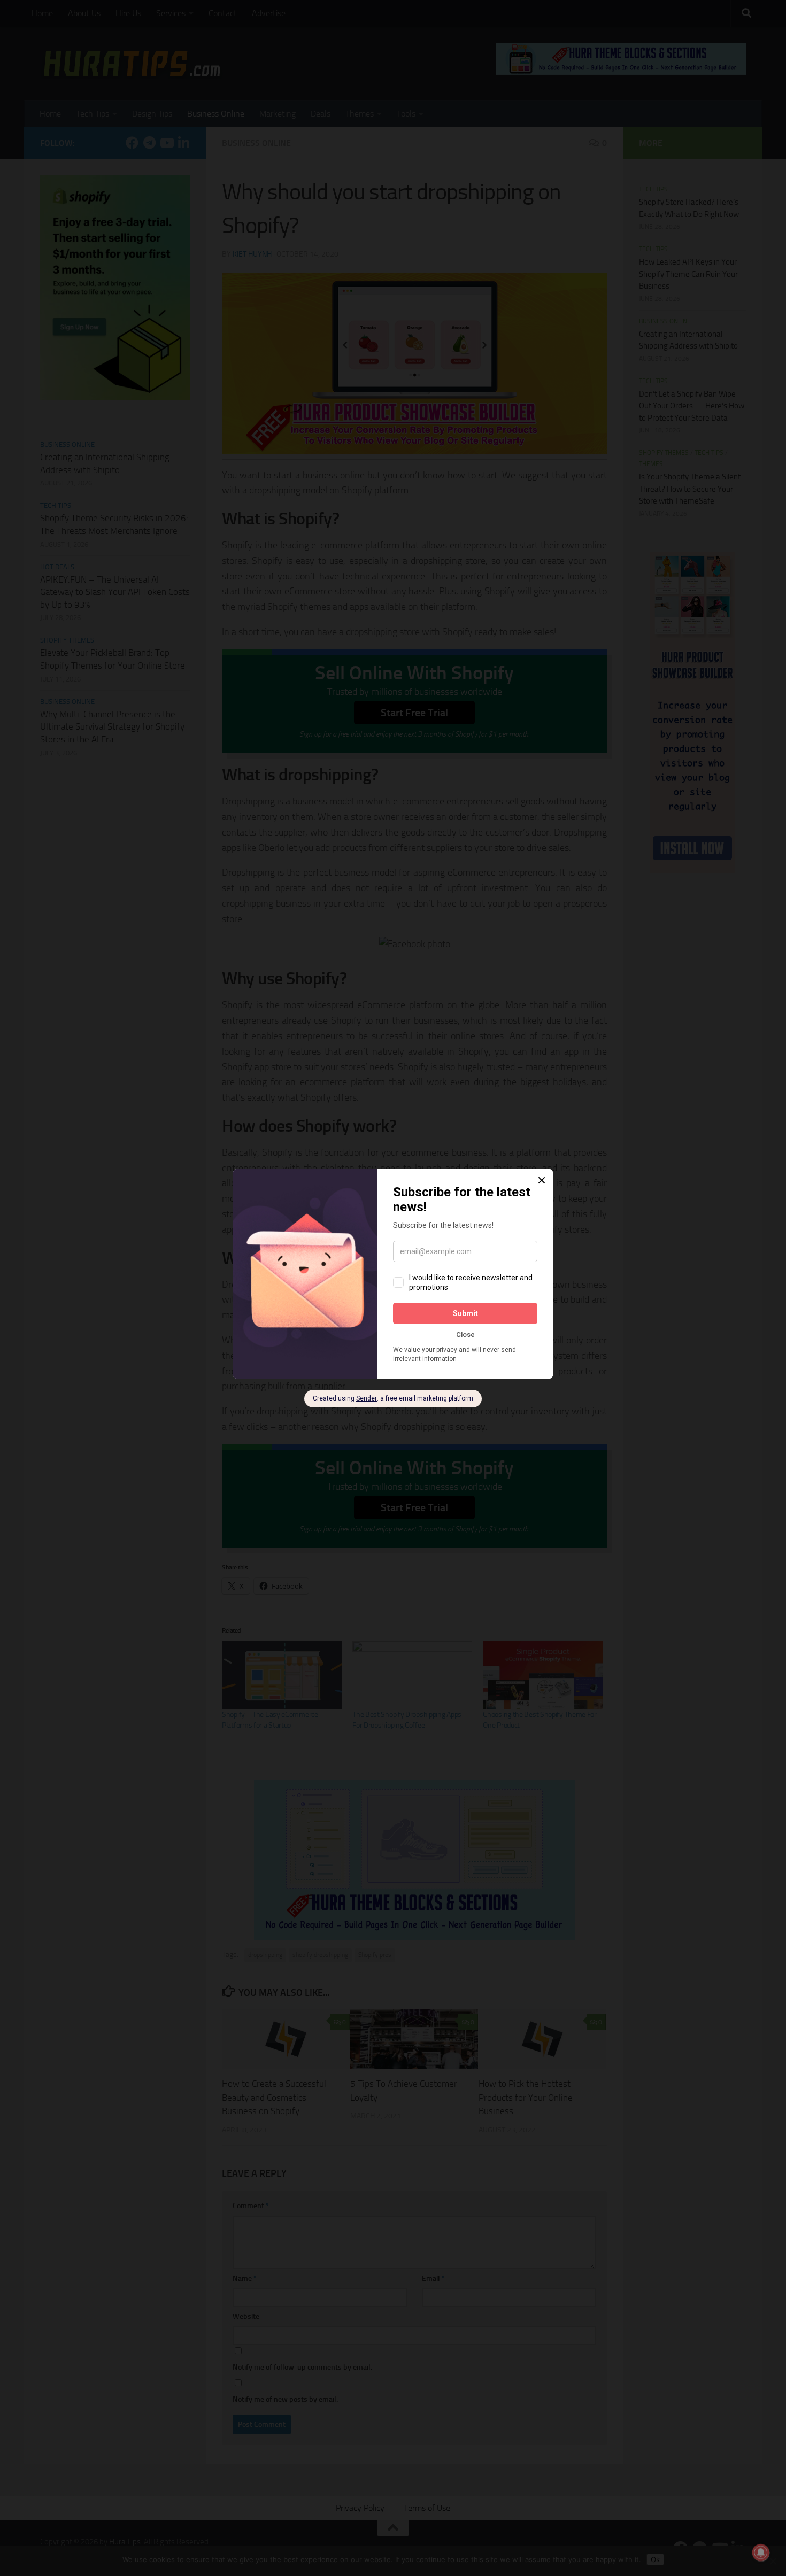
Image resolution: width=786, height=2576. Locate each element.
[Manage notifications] (761, 2552)
